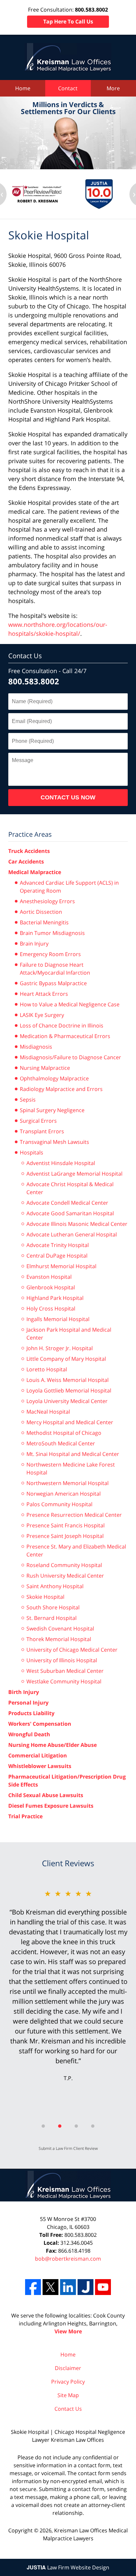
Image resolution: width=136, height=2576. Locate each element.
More (113, 88)
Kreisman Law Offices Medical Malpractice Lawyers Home (68, 57)
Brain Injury (34, 944)
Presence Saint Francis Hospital (66, 1525)
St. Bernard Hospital (51, 1618)
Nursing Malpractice (45, 1068)
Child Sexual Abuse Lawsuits (46, 1795)
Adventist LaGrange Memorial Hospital (74, 1174)
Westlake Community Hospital (64, 1681)
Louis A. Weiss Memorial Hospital (68, 1380)
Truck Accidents (29, 851)
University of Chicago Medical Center (72, 1650)
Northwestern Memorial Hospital (68, 1483)
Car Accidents (26, 862)
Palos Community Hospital (59, 1504)
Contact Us (25, 656)
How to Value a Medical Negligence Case (70, 1004)
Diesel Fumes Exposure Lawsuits (51, 1806)
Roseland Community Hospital (64, 1565)
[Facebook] (33, 2287)
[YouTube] (103, 2287)
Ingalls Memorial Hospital (58, 1319)
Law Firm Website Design (68, 2567)
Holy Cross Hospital (51, 1308)
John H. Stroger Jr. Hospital (60, 1348)
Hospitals (32, 1152)
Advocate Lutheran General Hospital (72, 1234)
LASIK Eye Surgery (42, 1015)
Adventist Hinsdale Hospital (61, 1163)
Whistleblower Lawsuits (40, 1766)
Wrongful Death (29, 1734)
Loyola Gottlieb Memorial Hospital (69, 1390)
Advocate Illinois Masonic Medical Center (77, 1224)
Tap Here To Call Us (68, 21)
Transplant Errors (42, 1131)
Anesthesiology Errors (47, 901)
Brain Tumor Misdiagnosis (52, 933)
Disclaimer (68, 2368)
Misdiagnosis (36, 1047)
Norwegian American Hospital (64, 1494)
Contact (68, 88)
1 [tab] (43, 2126)
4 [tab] (93, 2126)
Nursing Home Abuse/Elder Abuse (52, 1745)
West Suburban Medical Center (65, 1671)
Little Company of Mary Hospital (66, 1359)
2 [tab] (60, 2126)
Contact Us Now (68, 797)
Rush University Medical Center (65, 1576)
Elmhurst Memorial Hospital (61, 1266)
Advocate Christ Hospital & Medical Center (70, 1188)
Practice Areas (30, 834)
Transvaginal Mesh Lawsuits (54, 1142)
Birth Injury (24, 1692)
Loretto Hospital (47, 1369)
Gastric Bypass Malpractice (53, 983)
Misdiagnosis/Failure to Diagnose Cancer (70, 1057)
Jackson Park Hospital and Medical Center (69, 1334)
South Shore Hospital (53, 1607)
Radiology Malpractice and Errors (61, 1089)
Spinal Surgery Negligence (52, 1110)
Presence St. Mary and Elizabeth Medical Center (76, 1550)
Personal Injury (28, 1703)
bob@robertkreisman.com (68, 2259)
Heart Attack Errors (44, 994)
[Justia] (85, 2287)
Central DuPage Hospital (57, 1256)
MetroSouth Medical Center (61, 1443)
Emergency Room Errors (50, 954)
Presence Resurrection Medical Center (74, 1515)
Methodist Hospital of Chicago (64, 1433)
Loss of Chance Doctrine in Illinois (62, 1026)
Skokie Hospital (45, 1597)
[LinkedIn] (68, 2287)
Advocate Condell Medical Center (67, 1203)
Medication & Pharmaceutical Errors (65, 1036)
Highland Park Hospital (55, 1298)
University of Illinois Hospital (62, 1660)
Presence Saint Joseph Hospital (65, 1536)
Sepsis (28, 1100)
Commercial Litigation (38, 1755)
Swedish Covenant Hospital (60, 1629)
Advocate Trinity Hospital (58, 1245)
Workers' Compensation (40, 1724)
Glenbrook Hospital (51, 1287)
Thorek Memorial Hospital (59, 1639)
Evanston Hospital (49, 1277)
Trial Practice (25, 1816)
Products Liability (31, 1713)
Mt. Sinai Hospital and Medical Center (73, 1454)
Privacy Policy (68, 2382)
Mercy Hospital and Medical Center (70, 1422)
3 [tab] (76, 2126)
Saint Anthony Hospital (55, 1586)
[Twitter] (51, 2287)
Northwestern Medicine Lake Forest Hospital (71, 1469)
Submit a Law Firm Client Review (68, 2148)
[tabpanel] (68, 1985)
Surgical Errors (38, 1121)
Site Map (68, 2395)
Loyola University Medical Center (67, 1401)
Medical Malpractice (35, 872)
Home (23, 88)
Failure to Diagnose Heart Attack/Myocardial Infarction (55, 969)
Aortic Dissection (41, 912)
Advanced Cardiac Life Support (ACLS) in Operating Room (69, 887)
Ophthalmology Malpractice (54, 1078)
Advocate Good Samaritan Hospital (70, 1213)
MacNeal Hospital (48, 1412)
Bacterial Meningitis (44, 922)
